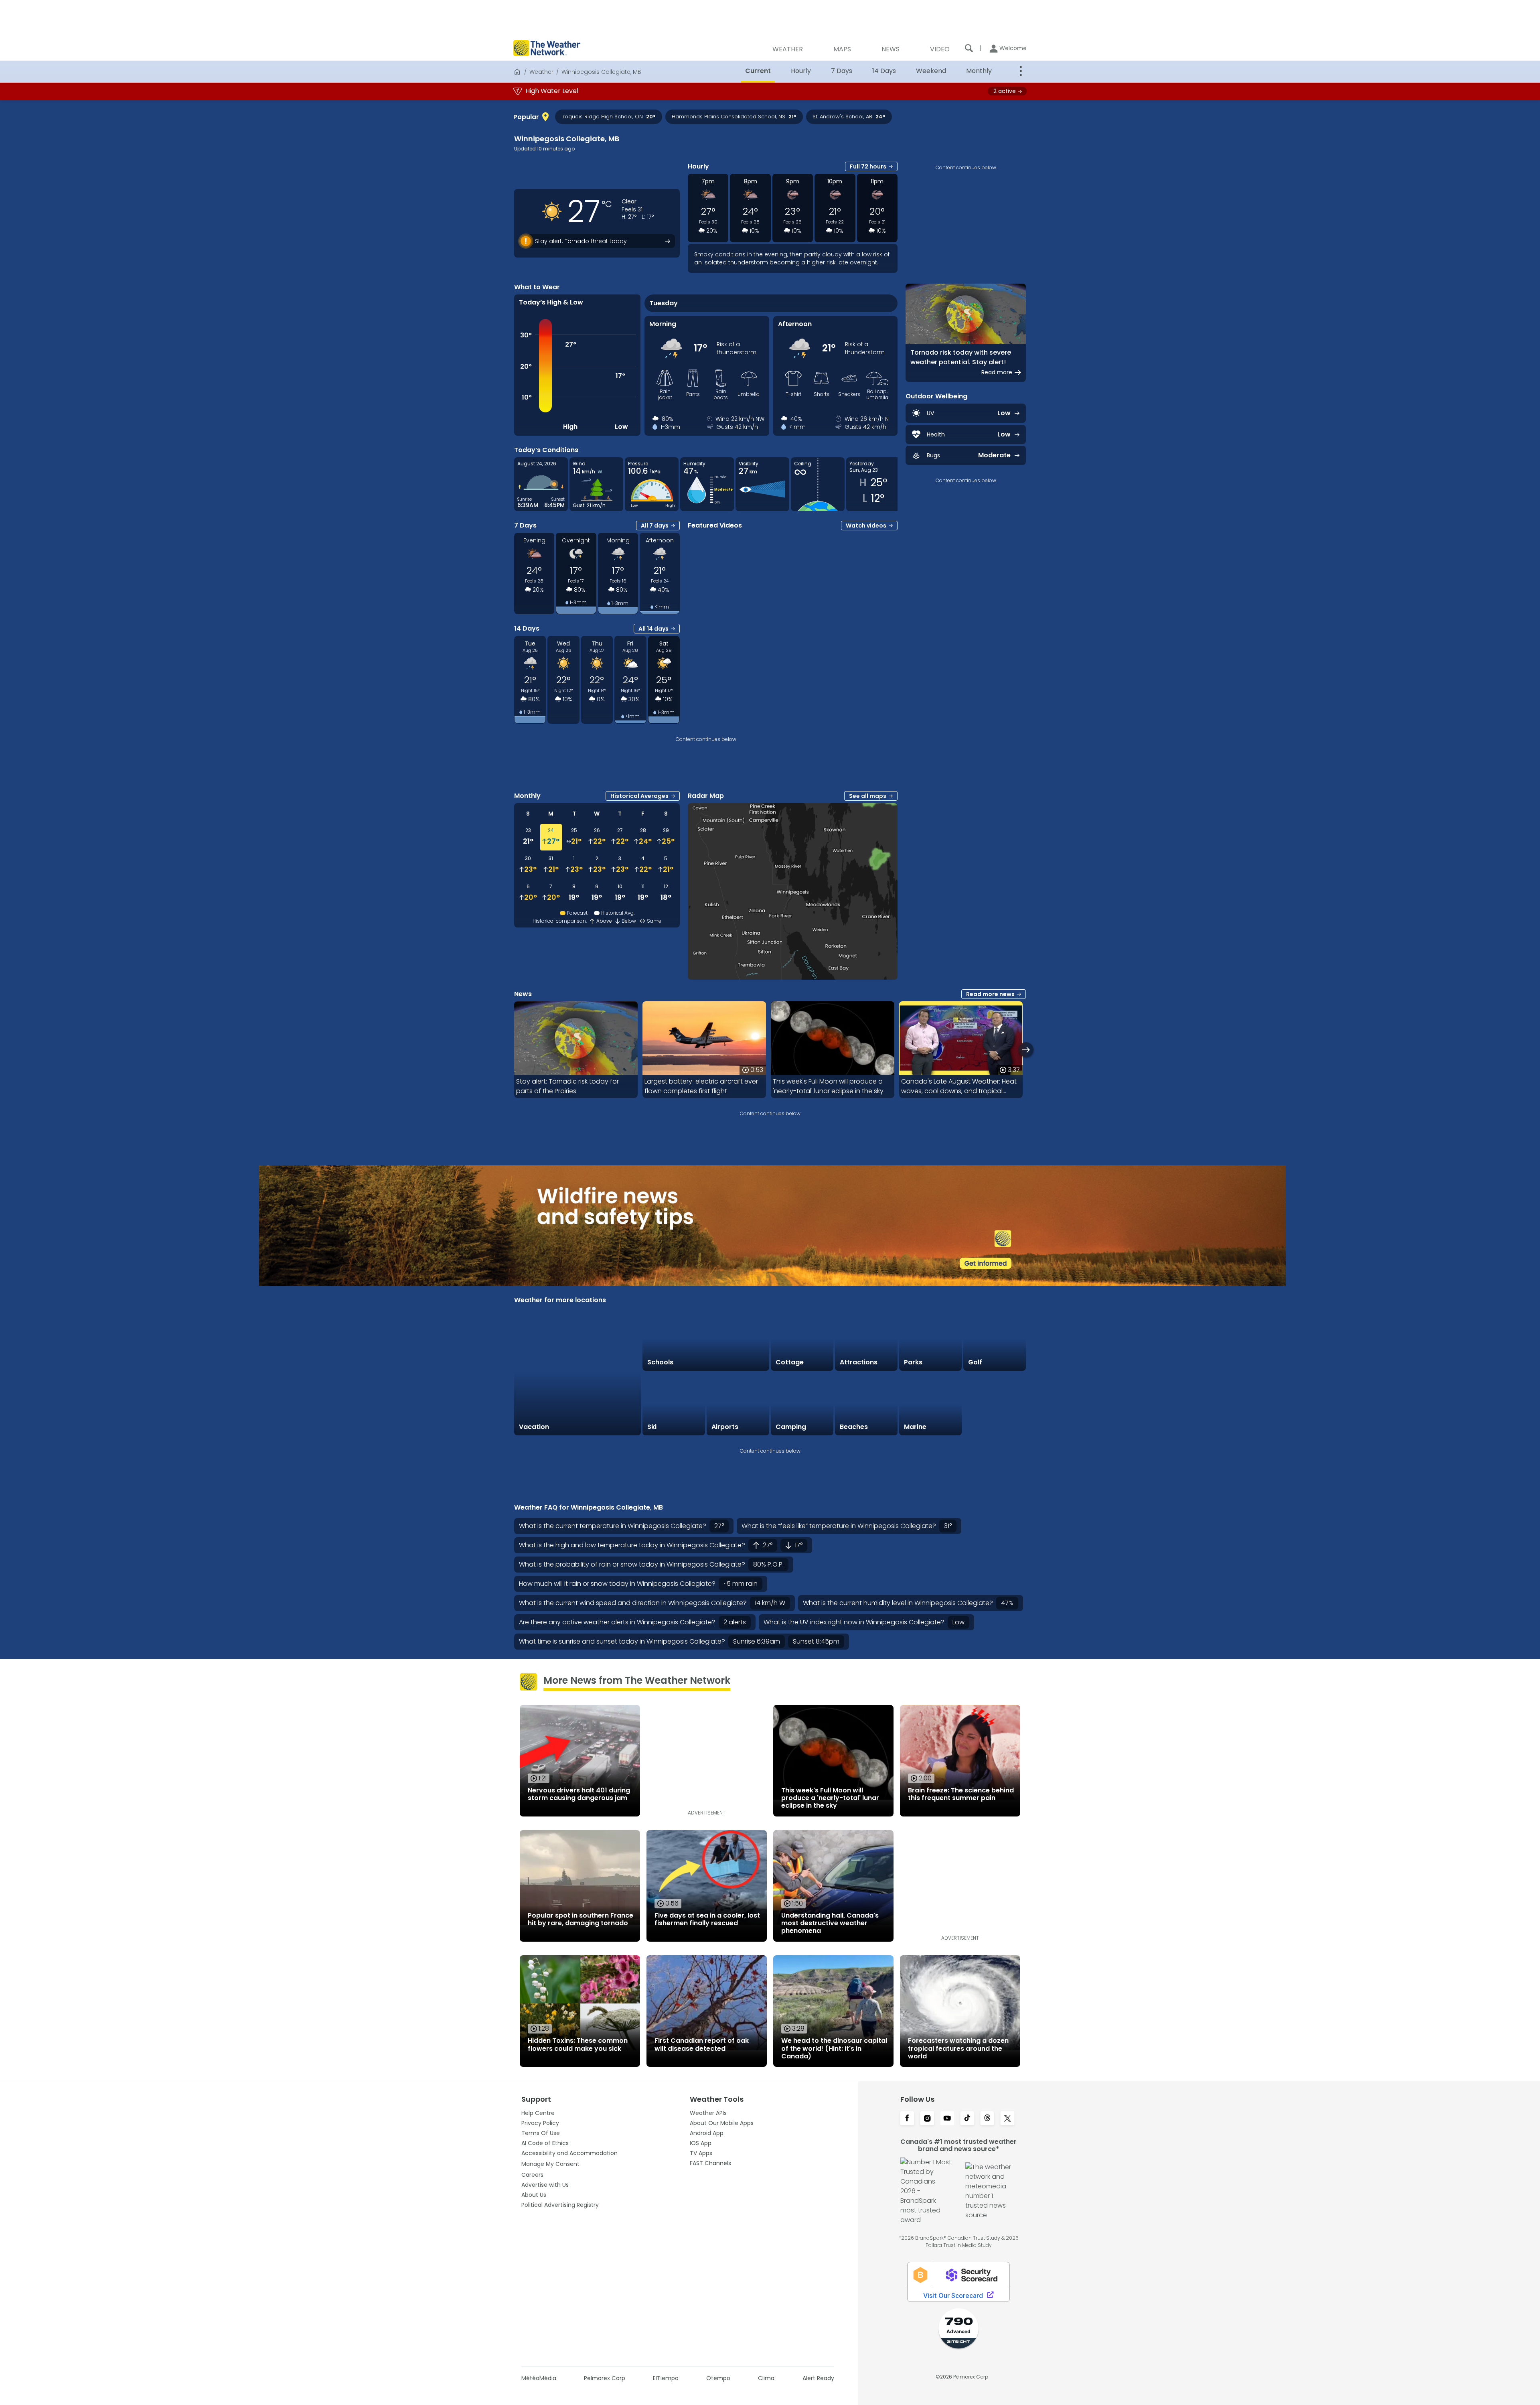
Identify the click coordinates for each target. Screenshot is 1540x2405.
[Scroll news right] (1026, 1050)
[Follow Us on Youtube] (947, 2119)
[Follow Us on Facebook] (907, 2119)
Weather (541, 72)
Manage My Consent (550, 2164)
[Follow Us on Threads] (987, 2119)
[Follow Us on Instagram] (927, 2119)
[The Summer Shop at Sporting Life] (995, 1404)
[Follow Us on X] (1007, 2119)
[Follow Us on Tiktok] (967, 2119)
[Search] (969, 48)
